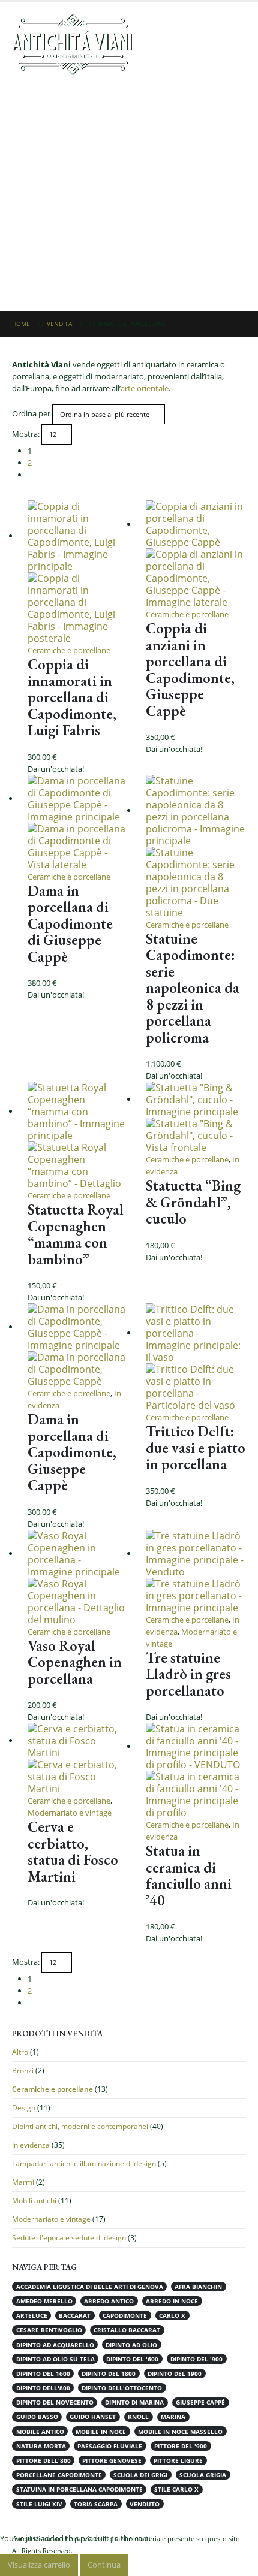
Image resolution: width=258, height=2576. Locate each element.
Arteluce (32, 2315)
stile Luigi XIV (39, 2504)
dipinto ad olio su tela (55, 2359)
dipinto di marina (134, 2402)
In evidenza (31, 2145)
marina (173, 2417)
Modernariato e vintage (70, 1813)
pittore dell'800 (43, 2460)
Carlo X (172, 2315)
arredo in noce (172, 2301)
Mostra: (26, 434)
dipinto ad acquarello (55, 2345)
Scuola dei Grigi (140, 2475)
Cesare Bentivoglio (49, 2330)
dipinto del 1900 (175, 2373)
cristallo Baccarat (127, 2330)
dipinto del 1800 (109, 2373)
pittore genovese (112, 2460)
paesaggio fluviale (110, 2446)
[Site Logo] (72, 44)
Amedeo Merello (44, 2301)
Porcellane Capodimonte (59, 2475)
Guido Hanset (93, 2417)
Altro (20, 2052)
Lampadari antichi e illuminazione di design (84, 2163)
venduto (145, 2504)
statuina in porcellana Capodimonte (79, 2489)
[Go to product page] (78, 572)
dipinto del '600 (132, 2359)
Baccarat (75, 2315)
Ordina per (31, 413)
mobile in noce (101, 2432)
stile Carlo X (176, 2489)
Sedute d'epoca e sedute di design (69, 2238)
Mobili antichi (34, 2201)
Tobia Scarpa (96, 2504)
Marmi (23, 2182)
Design (24, 2108)
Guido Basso (37, 2417)
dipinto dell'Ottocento (122, 2388)
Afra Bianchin (198, 2287)
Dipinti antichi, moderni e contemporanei (80, 2126)
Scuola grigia (203, 2475)
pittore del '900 (181, 2446)
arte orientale (145, 388)
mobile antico (40, 2432)
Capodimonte (125, 2315)
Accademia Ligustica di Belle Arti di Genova (90, 2287)
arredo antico (109, 2301)
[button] (235, 44)
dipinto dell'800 (43, 2388)
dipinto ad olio (131, 2345)
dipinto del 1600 (43, 2373)
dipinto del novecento (55, 2402)
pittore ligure (178, 2460)
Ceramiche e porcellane (69, 650)
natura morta (41, 2446)
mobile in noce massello (180, 2432)
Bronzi (23, 2071)
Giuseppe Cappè (200, 2402)
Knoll (138, 2417)
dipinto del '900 (196, 2359)
